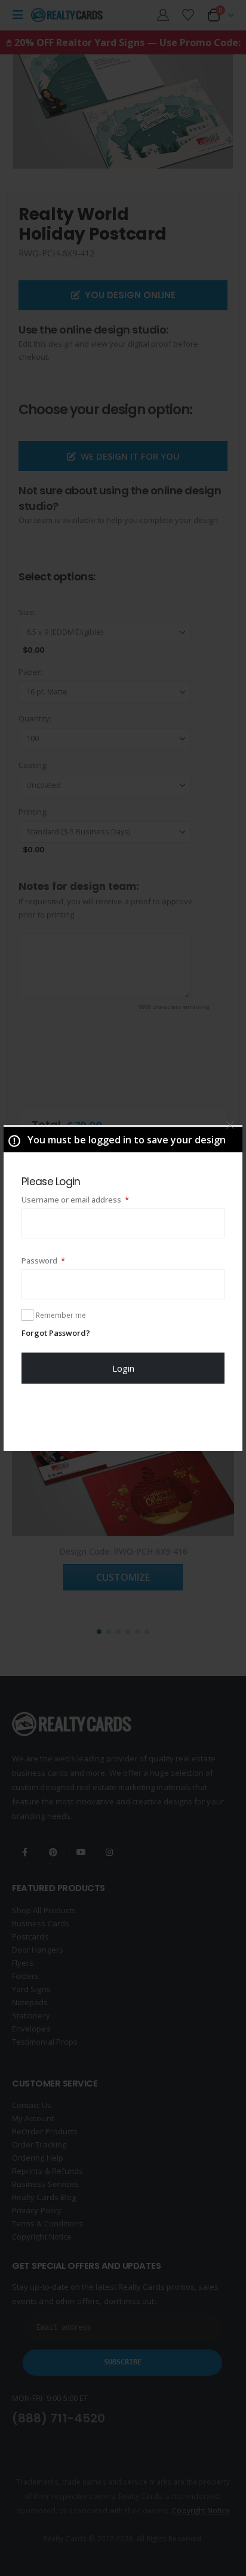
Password (60, 1260)
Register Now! (123, 1417)
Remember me (61, 1315)
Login (123, 1368)
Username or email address (92, 1199)
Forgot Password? (56, 1333)
